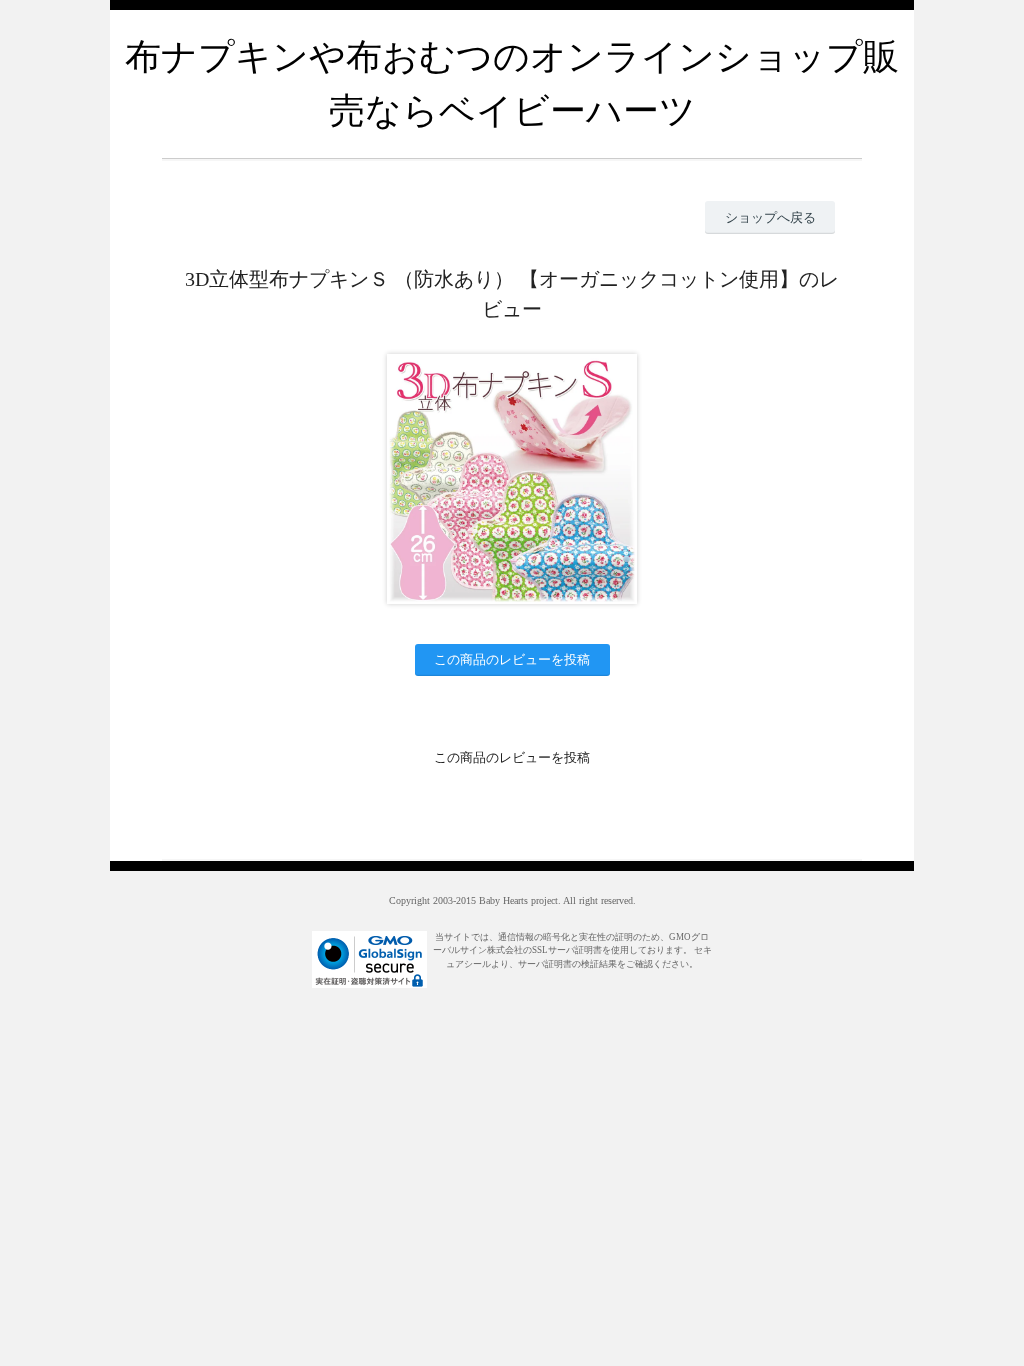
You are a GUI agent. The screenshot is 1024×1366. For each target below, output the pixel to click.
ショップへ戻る (770, 217)
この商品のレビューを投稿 (512, 659)
